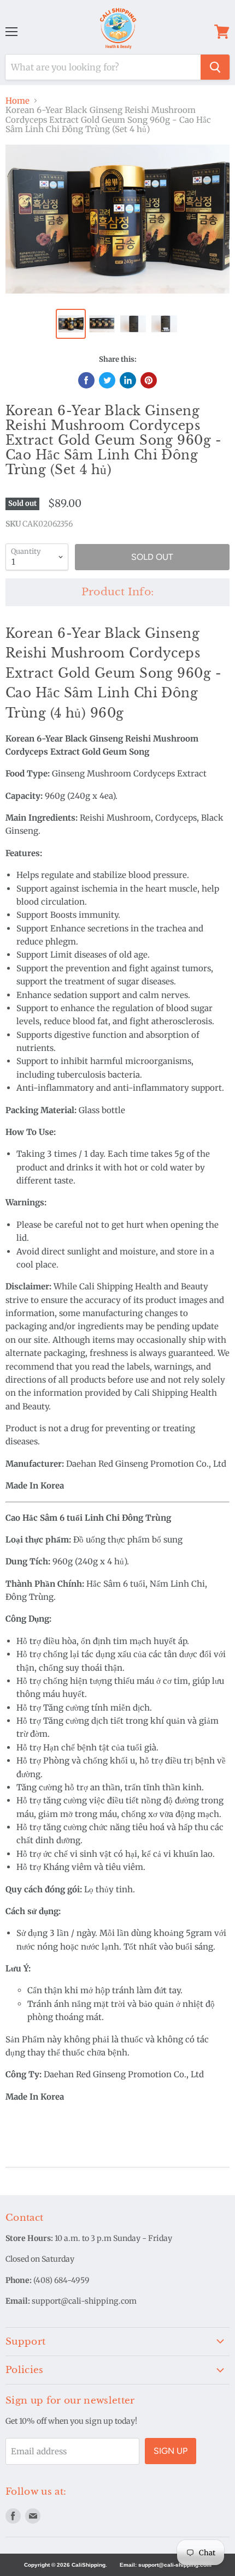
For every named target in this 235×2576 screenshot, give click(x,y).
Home (17, 101)
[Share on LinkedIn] (128, 380)
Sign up (171, 2451)
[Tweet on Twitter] (107, 380)
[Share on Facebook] (86, 380)
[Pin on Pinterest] (149, 380)
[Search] (215, 67)
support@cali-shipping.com (175, 2565)
